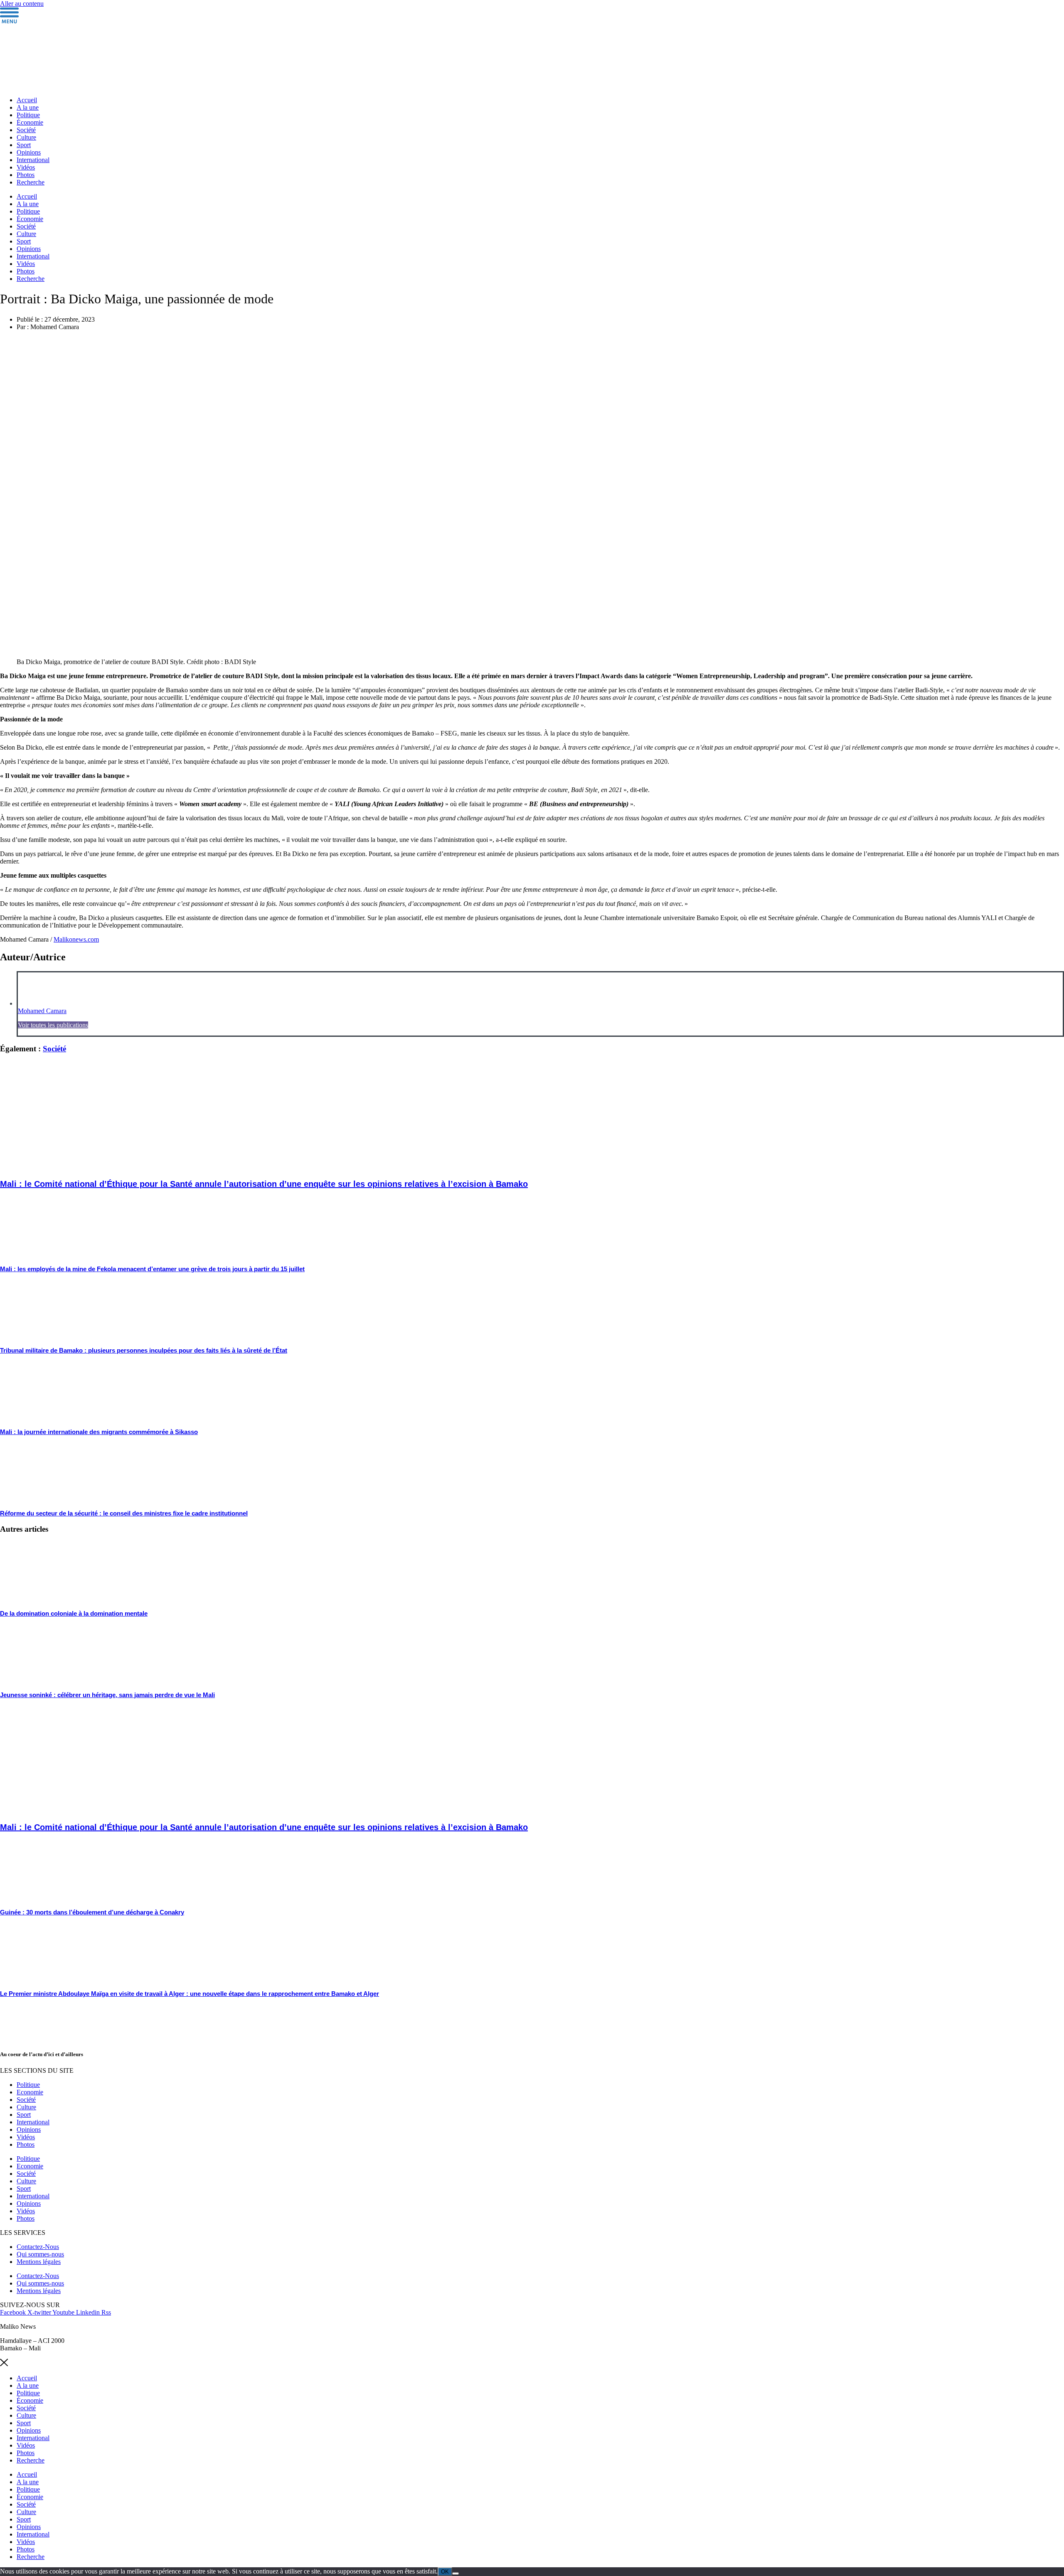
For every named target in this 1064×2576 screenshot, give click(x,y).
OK (445, 2572)
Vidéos (26, 167)
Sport (24, 145)
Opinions (29, 152)
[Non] (456, 2574)
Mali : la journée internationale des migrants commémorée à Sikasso (99, 1432)
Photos (26, 175)
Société (26, 130)
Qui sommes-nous (40, 2254)
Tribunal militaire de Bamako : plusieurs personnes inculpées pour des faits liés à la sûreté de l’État (144, 1350)
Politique (28, 115)
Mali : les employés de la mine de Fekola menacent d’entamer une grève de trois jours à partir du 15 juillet (152, 1269)
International (33, 160)
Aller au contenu (22, 4)
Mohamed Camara (42, 1011)
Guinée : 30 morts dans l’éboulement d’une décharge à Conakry (92, 1912)
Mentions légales (39, 2262)
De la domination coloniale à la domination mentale (74, 1613)
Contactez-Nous (38, 2247)
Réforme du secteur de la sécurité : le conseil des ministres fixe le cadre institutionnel (124, 1513)
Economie (30, 2092)
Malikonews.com (76, 939)
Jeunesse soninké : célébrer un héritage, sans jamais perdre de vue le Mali (107, 1695)
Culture (26, 137)
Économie (30, 122)
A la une (28, 107)
